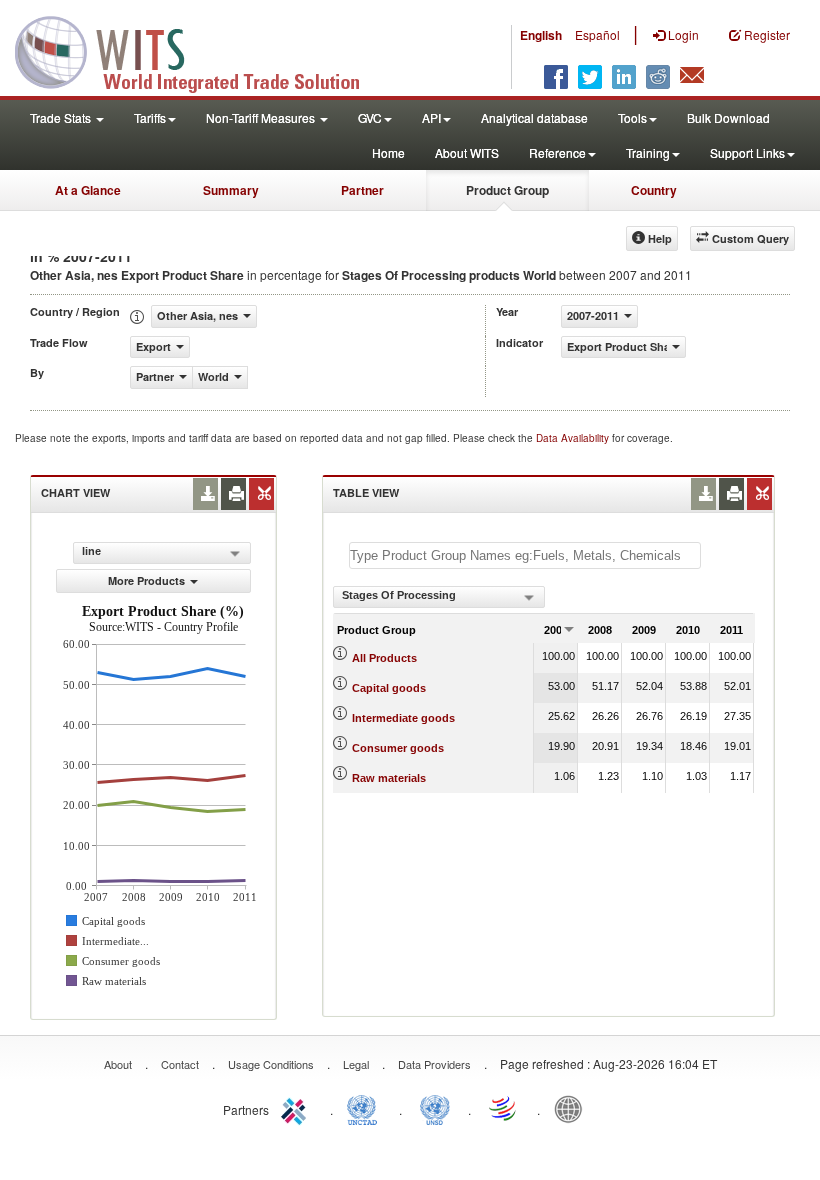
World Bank (573, 1108)
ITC (297, 1108)
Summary (231, 190)
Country (654, 190)
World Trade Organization (504, 1108)
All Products (384, 658)
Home (388, 152)
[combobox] (439, 597)
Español (597, 34)
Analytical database (534, 117)
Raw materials (389, 778)
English (541, 35)
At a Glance (88, 190)
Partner (362, 190)
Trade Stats (62, 117)
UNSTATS (435, 1108)
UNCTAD (366, 1108)
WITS (200, 50)
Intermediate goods (403, 718)
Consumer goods (398, 748)
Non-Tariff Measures (262, 117)
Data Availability (574, 438)
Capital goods (389, 688)
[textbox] (525, 555)
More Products (146, 580)
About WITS (467, 152)
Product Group (507, 190)
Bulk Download (728, 117)
